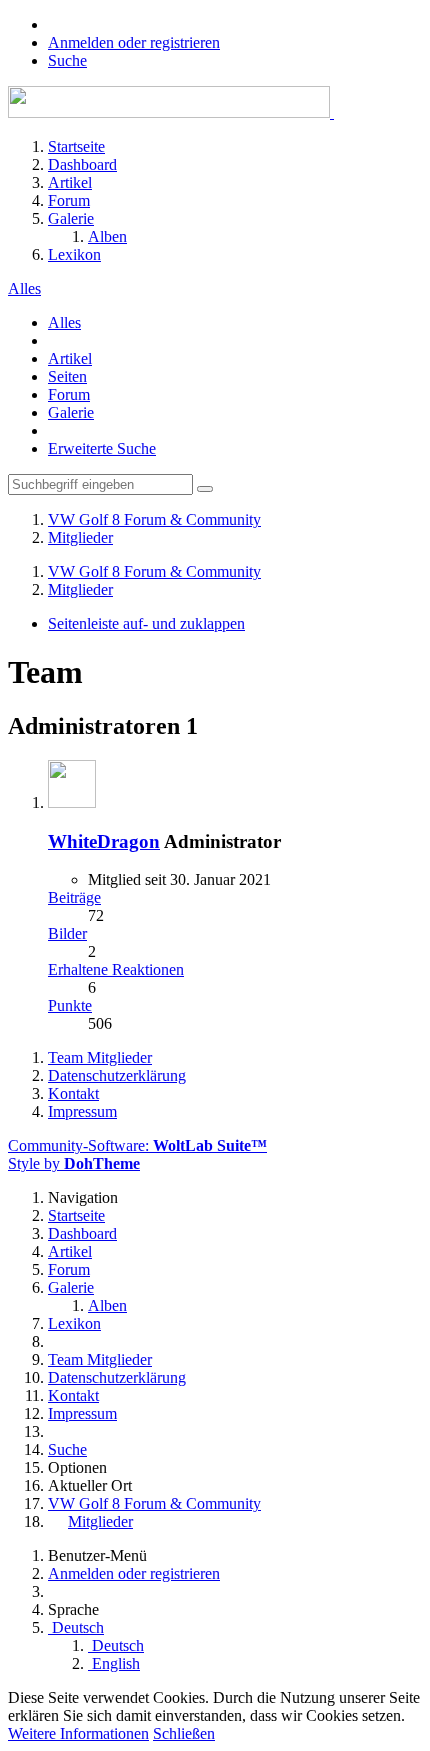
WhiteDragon (104, 841)
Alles (64, 322)
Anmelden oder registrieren (134, 42)
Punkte (70, 1005)
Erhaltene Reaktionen (116, 969)
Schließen (184, 1733)
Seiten (67, 376)
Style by (74, 1163)
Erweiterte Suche (102, 448)
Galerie (71, 412)
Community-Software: (137, 1145)
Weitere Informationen (78, 1733)
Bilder (67, 933)
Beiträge (74, 897)
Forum (69, 394)
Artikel (70, 358)
